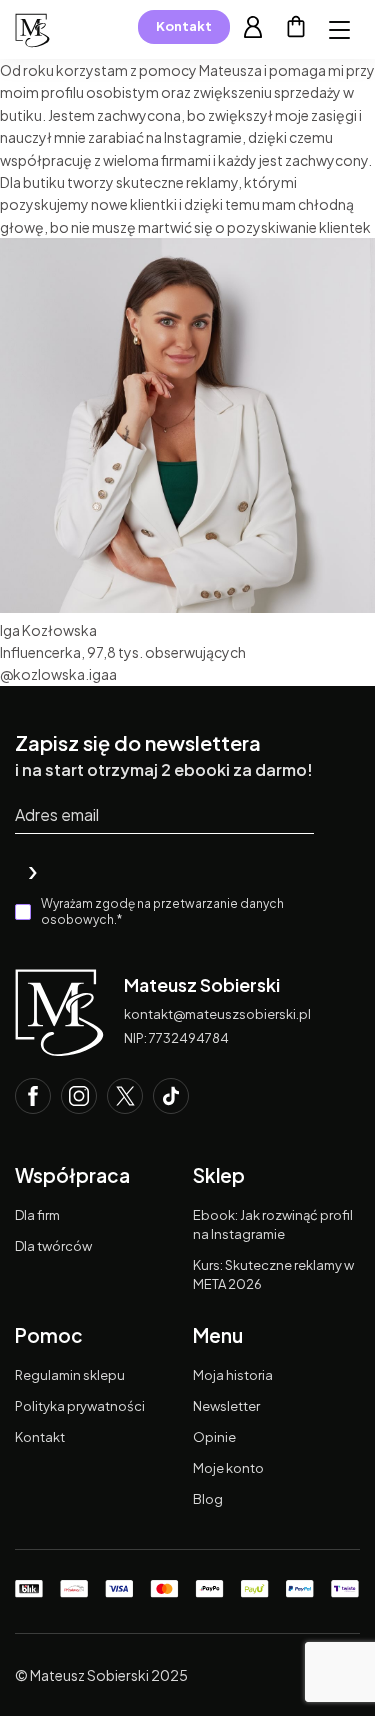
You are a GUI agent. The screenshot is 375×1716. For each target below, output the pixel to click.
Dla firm (37, 1215)
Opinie (214, 1437)
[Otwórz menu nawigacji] (339, 30)
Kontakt (184, 26)
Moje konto (228, 1468)
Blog (208, 1499)
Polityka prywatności (80, 1406)
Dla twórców (53, 1246)
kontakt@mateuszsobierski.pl (217, 1014)
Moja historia (233, 1375)
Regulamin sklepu (70, 1375)
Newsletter (226, 1406)
